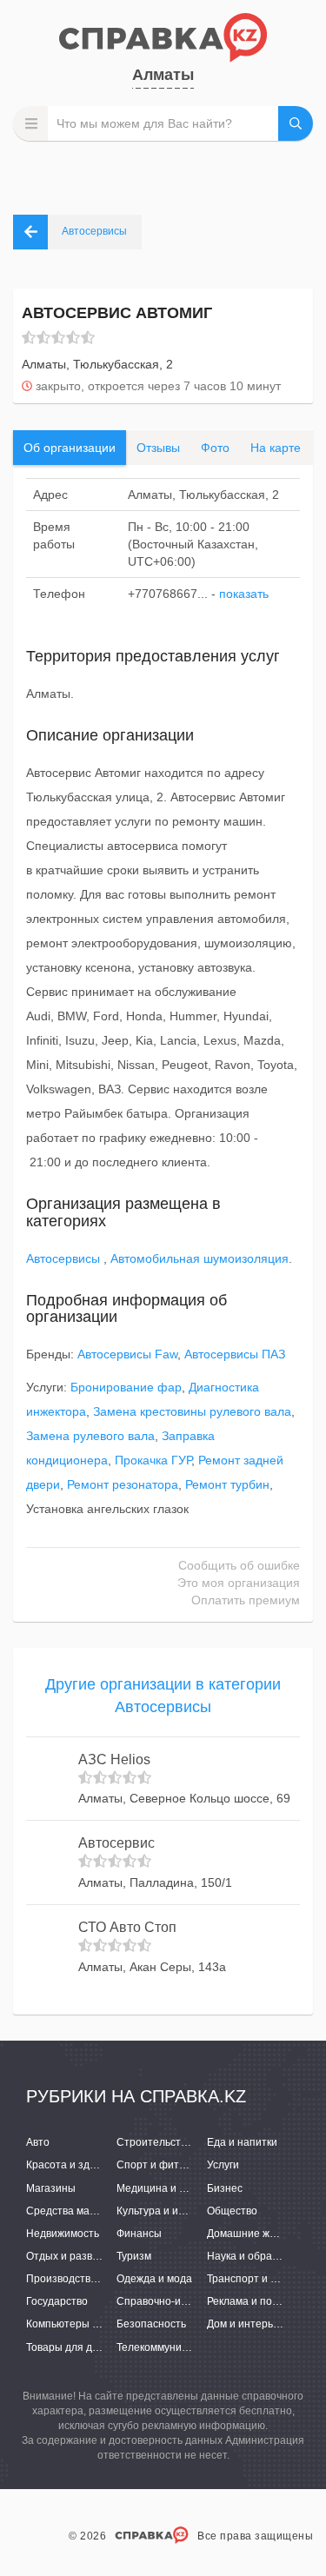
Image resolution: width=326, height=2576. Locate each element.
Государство (57, 2301)
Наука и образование (260, 2256)
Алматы (163, 75)
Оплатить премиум (246, 1600)
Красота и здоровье (75, 2165)
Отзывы (158, 448)
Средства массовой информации (108, 2211)
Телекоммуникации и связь (183, 2347)
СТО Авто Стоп (127, 1927)
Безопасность (151, 2324)
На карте (276, 448)
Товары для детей (71, 2347)
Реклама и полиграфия (264, 2301)
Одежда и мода (154, 2279)
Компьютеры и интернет (87, 2324)
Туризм (134, 2256)
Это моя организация (239, 1583)
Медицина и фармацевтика (184, 2188)
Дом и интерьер (246, 2324)
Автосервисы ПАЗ (235, 1354)
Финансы (139, 2234)
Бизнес (225, 2188)
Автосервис (116, 1843)
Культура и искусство (168, 2211)
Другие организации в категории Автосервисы (163, 1696)
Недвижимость (63, 2234)
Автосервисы (65, 1258)
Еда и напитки (242, 2142)
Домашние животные (259, 2234)
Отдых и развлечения (80, 2256)
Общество (232, 2211)
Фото (215, 448)
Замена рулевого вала (90, 1436)
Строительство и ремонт (178, 2142)
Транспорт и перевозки (264, 2279)
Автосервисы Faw (127, 1354)
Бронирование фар (126, 1387)
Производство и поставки (89, 2279)
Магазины (51, 2188)
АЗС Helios (114, 1759)
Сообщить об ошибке (239, 1565)
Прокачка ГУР (153, 1460)
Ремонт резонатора (123, 1484)
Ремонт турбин (227, 1484)
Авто (38, 2142)
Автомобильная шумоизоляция (200, 1258)
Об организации (70, 448)
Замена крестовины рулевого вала (192, 1411)
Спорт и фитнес (156, 2165)
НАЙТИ (296, 123)
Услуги (223, 2165)
